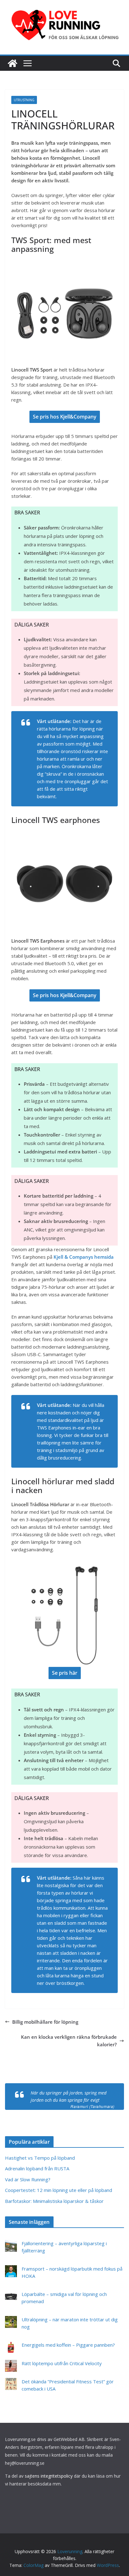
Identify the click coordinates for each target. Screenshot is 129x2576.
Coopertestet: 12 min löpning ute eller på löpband (59, 2190)
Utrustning (24, 100)
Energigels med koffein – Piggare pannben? (68, 2345)
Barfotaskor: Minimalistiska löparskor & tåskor (54, 2201)
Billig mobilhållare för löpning (45, 2022)
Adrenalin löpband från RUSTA (37, 2168)
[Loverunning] (13, 63)
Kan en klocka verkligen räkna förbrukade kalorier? (69, 2041)
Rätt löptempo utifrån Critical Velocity (62, 2363)
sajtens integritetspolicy (49, 2476)
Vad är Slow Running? (28, 2179)
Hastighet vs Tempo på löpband (40, 2158)
